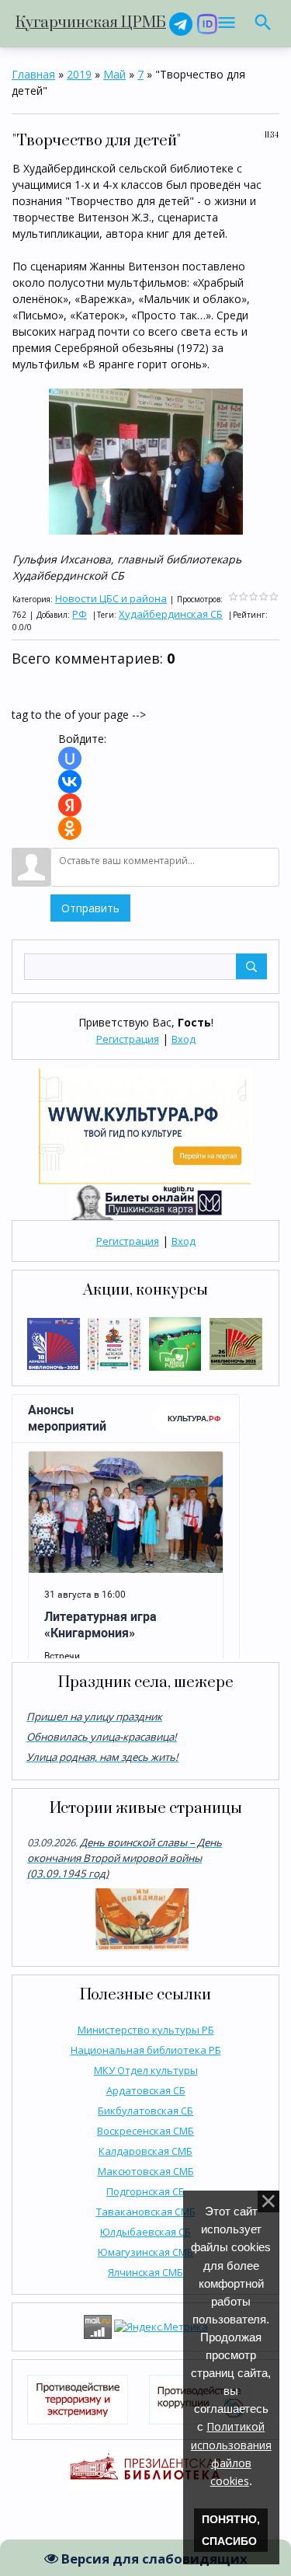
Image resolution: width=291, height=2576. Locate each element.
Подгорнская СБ (145, 2191)
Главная (33, 74)
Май (114, 74)
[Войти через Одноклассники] (70, 828)
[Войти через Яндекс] (70, 805)
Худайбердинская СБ (171, 614)
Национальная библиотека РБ (146, 2050)
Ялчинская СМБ (145, 2272)
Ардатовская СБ (146, 2090)
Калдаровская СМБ (145, 2151)
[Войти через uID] (70, 758)
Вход (184, 1039)
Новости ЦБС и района (111, 598)
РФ (80, 614)
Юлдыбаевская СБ (145, 2232)
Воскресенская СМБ (145, 2131)
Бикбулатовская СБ (145, 2111)
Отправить (90, 908)
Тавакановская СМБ (146, 2212)
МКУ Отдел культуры (146, 2070)
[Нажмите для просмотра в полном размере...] (146, 460)
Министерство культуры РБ (146, 2030)
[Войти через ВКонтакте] (70, 782)
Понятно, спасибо (231, 2530)
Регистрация (128, 1039)
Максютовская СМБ (146, 2171)
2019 (79, 74)
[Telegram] (181, 23)
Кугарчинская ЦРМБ (91, 23)
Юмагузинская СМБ (145, 2252)
